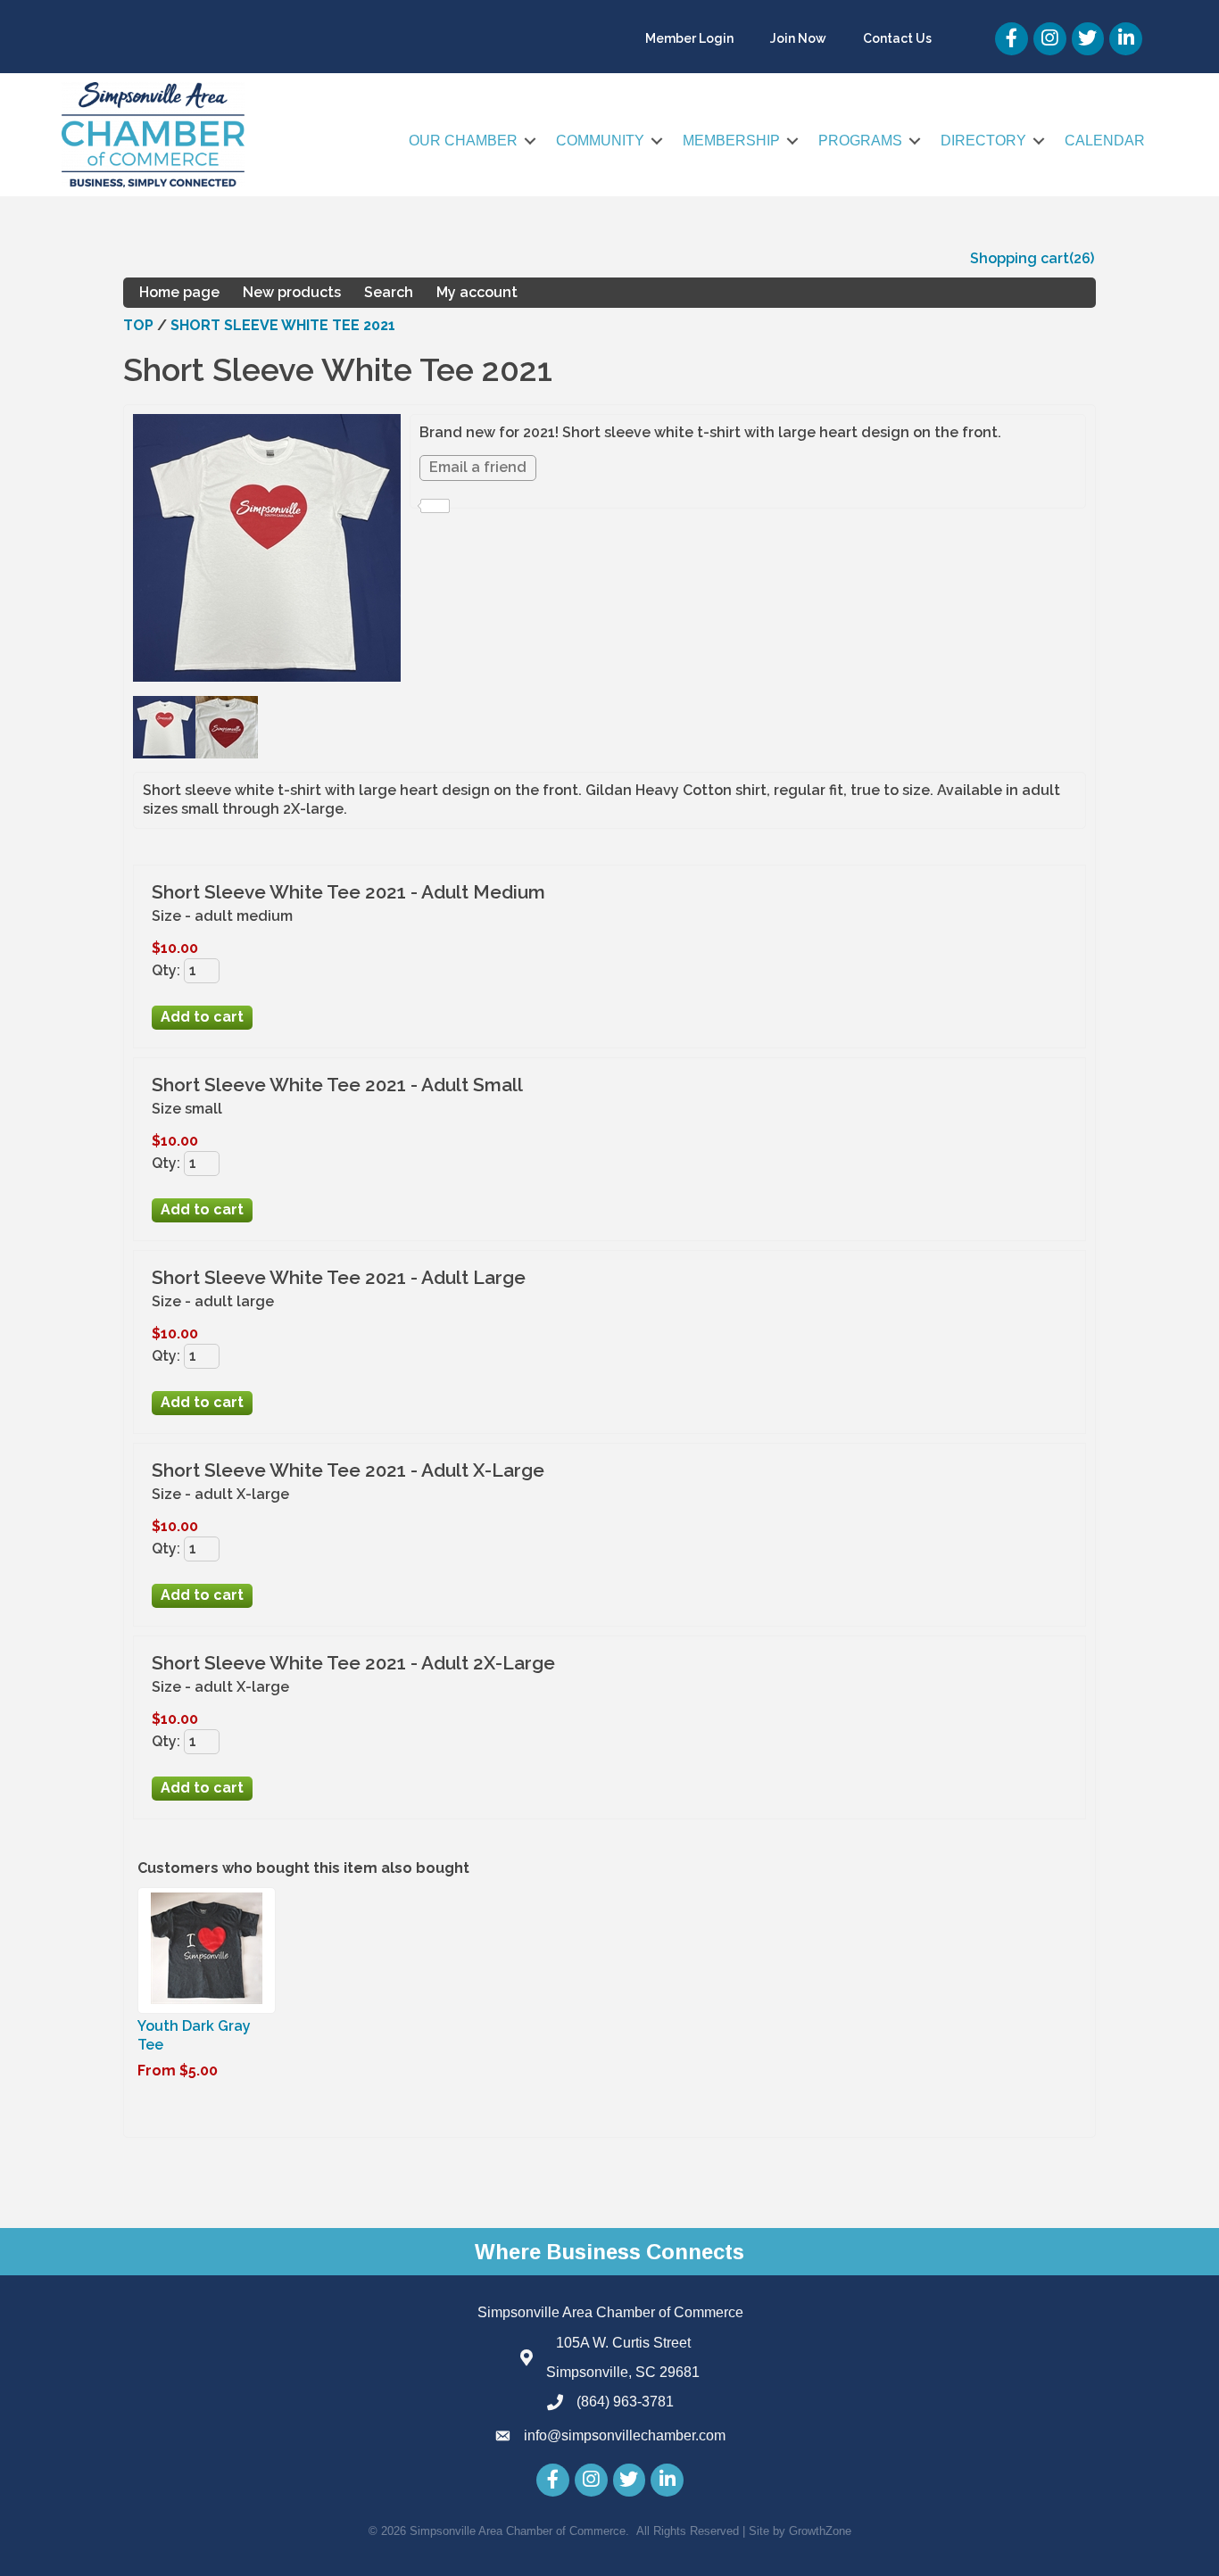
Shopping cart (1020, 258)
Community (600, 141)
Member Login (689, 38)
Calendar (1105, 141)
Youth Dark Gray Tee (194, 2035)
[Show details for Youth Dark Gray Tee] (207, 2004)
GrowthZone (820, 2531)
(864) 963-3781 (625, 2402)
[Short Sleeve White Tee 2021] (164, 754)
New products (292, 292)
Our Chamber (463, 141)
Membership (731, 141)
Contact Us (897, 38)
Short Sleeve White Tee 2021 (283, 325)
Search (389, 292)
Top (138, 325)
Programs (860, 141)
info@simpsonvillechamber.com (625, 2435)
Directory (983, 141)
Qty (164, 970)
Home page (179, 292)
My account (477, 292)
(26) (1082, 258)
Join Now (798, 38)
